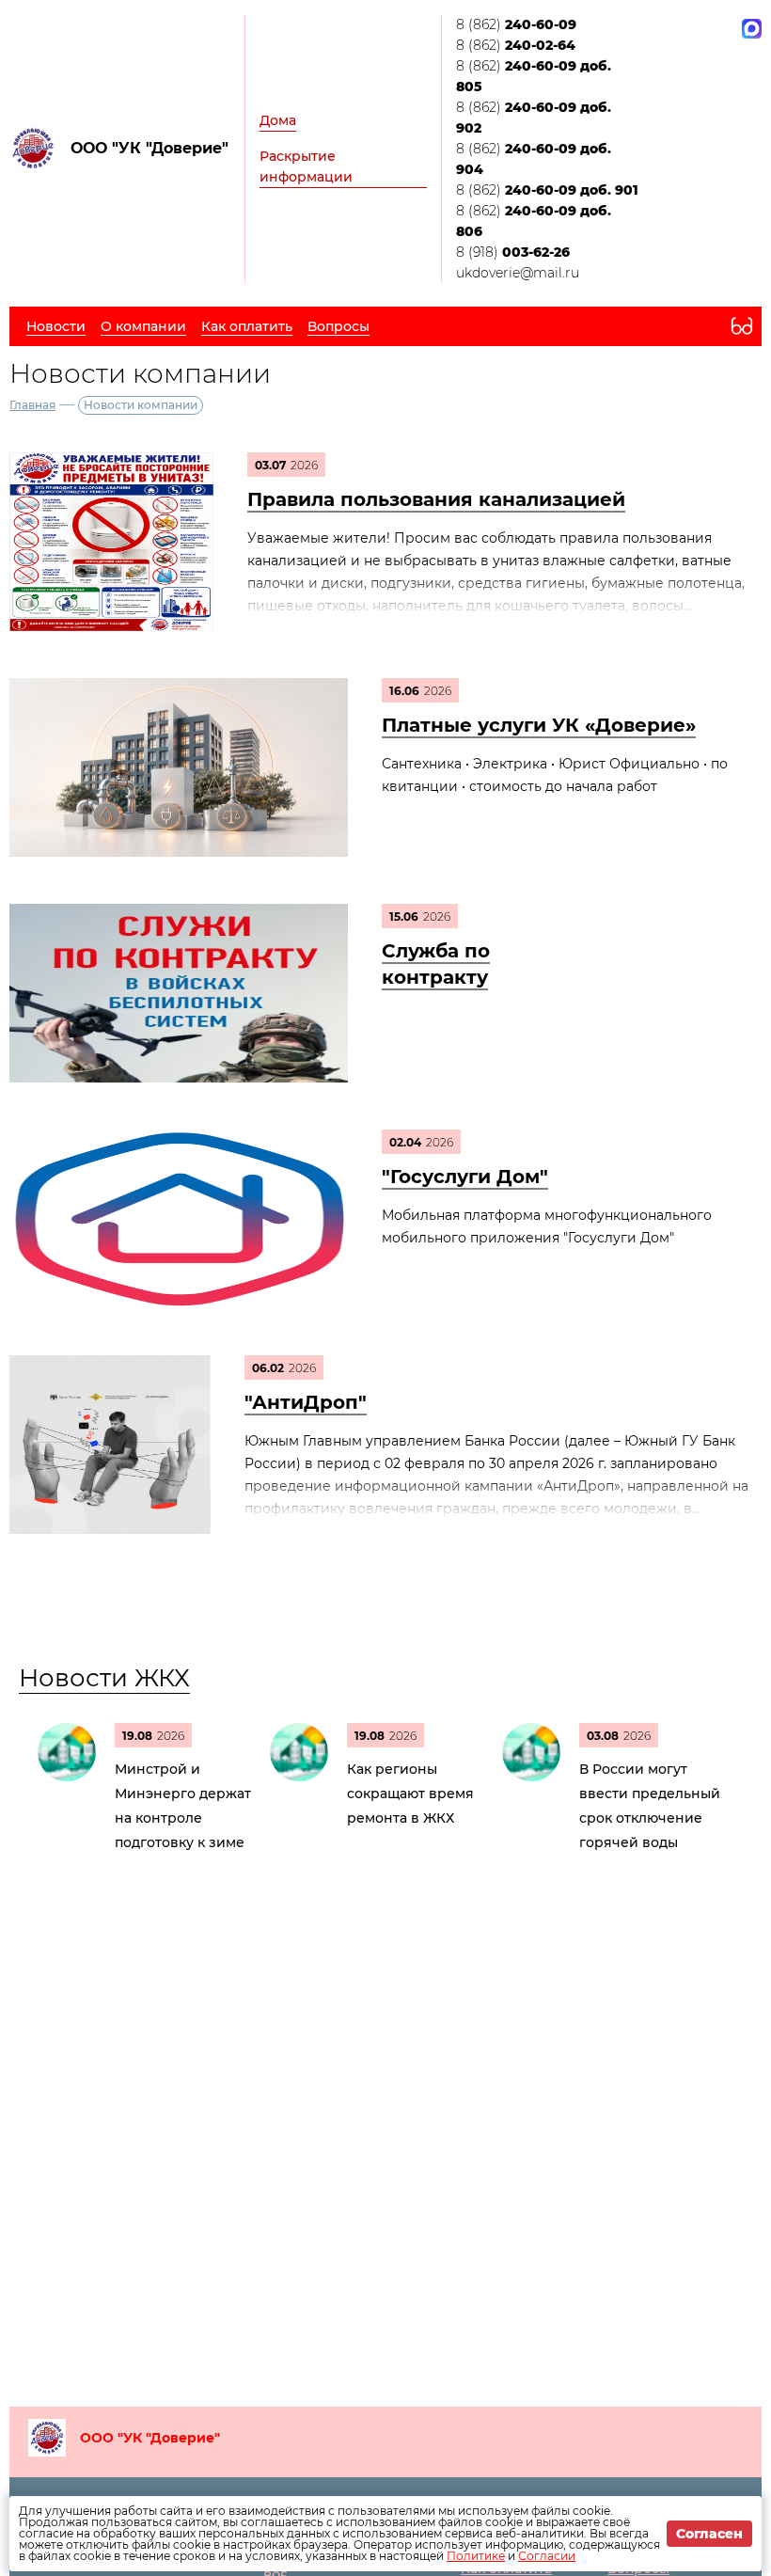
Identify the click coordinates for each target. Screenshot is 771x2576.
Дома (278, 120)
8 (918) (513, 252)
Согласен (709, 2534)
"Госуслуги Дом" (465, 1177)
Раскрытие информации (306, 166)
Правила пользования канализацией (436, 499)
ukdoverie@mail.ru (518, 273)
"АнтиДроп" (306, 1402)
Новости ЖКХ (104, 1678)
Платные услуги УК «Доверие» (539, 725)
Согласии (547, 2556)
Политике (476, 2556)
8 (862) (516, 24)
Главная (32, 405)
